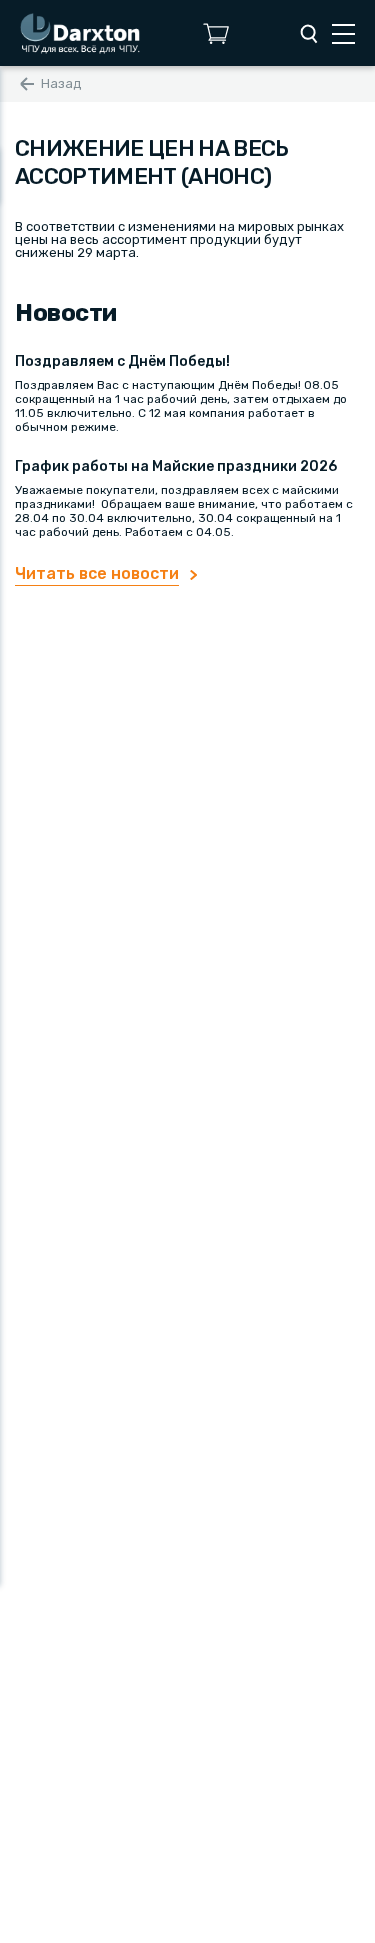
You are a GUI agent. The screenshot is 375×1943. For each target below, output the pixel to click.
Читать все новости (97, 573)
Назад (61, 83)
